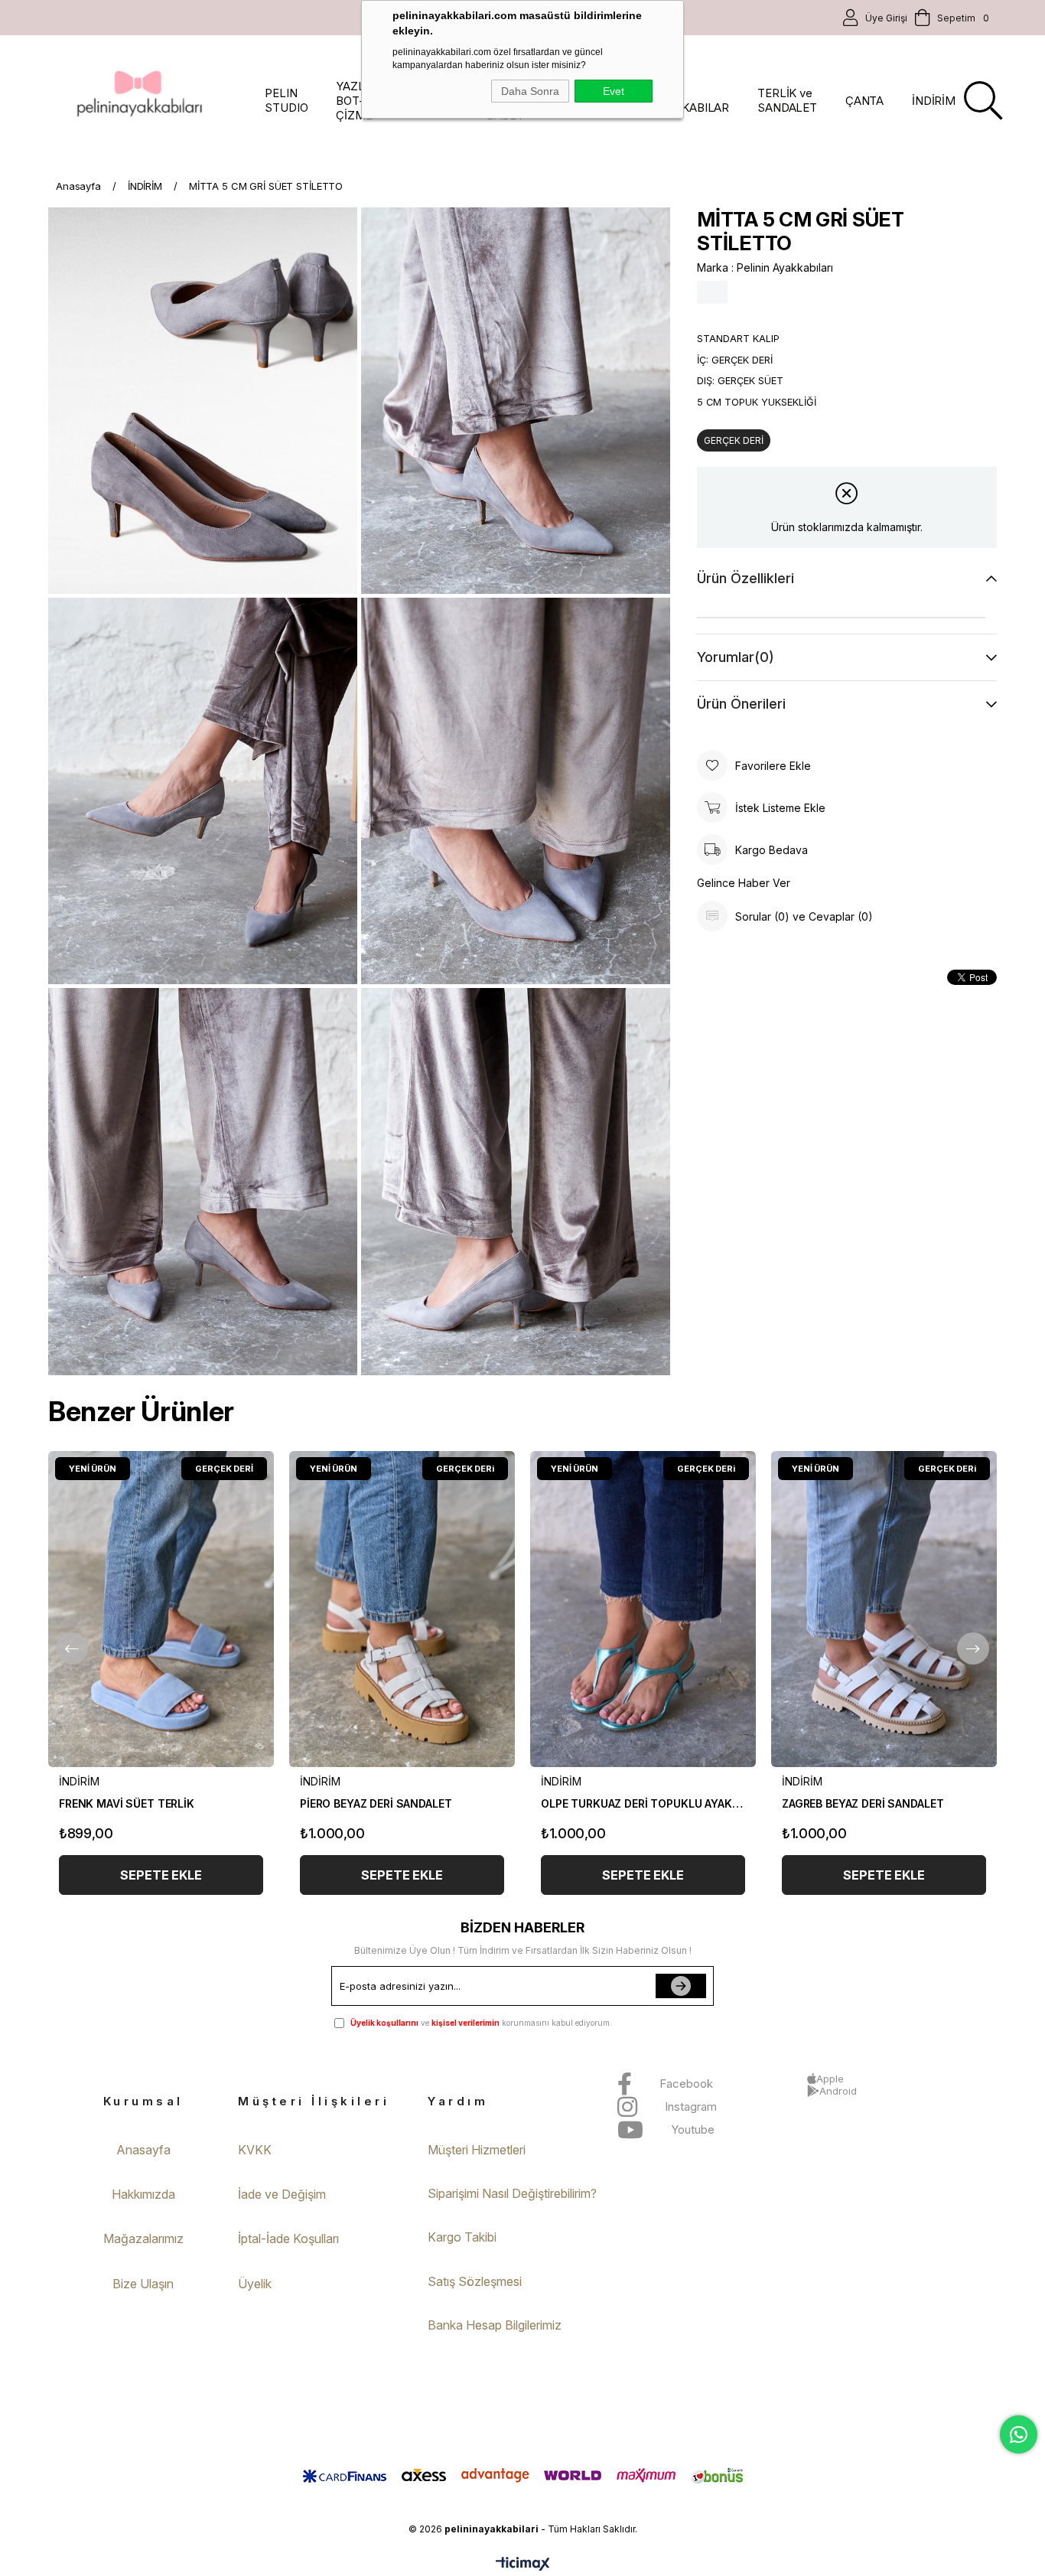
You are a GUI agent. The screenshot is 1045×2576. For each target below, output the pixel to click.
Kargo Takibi (462, 2237)
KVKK (255, 2150)
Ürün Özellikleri (745, 578)
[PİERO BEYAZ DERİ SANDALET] (402, 1609)
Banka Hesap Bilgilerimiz (495, 2325)
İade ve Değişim (282, 2194)
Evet (614, 91)
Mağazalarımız (143, 2239)
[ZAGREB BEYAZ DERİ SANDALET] (884, 1609)
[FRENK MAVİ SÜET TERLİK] (161, 1609)
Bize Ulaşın (143, 2284)
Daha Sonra (530, 91)
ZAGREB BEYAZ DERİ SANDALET (863, 1803)
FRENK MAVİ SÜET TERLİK (127, 1803)
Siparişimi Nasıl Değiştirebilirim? (512, 2193)
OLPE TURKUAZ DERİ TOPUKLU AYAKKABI (643, 1803)
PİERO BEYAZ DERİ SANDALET (376, 1803)
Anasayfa (143, 2150)
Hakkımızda (143, 2194)
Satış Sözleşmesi (475, 2281)
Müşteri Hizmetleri (477, 2150)
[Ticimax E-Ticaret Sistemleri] (523, 2565)
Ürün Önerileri (741, 704)
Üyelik (255, 2284)
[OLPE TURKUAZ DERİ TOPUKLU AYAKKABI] (643, 1609)
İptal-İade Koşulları (288, 2239)
